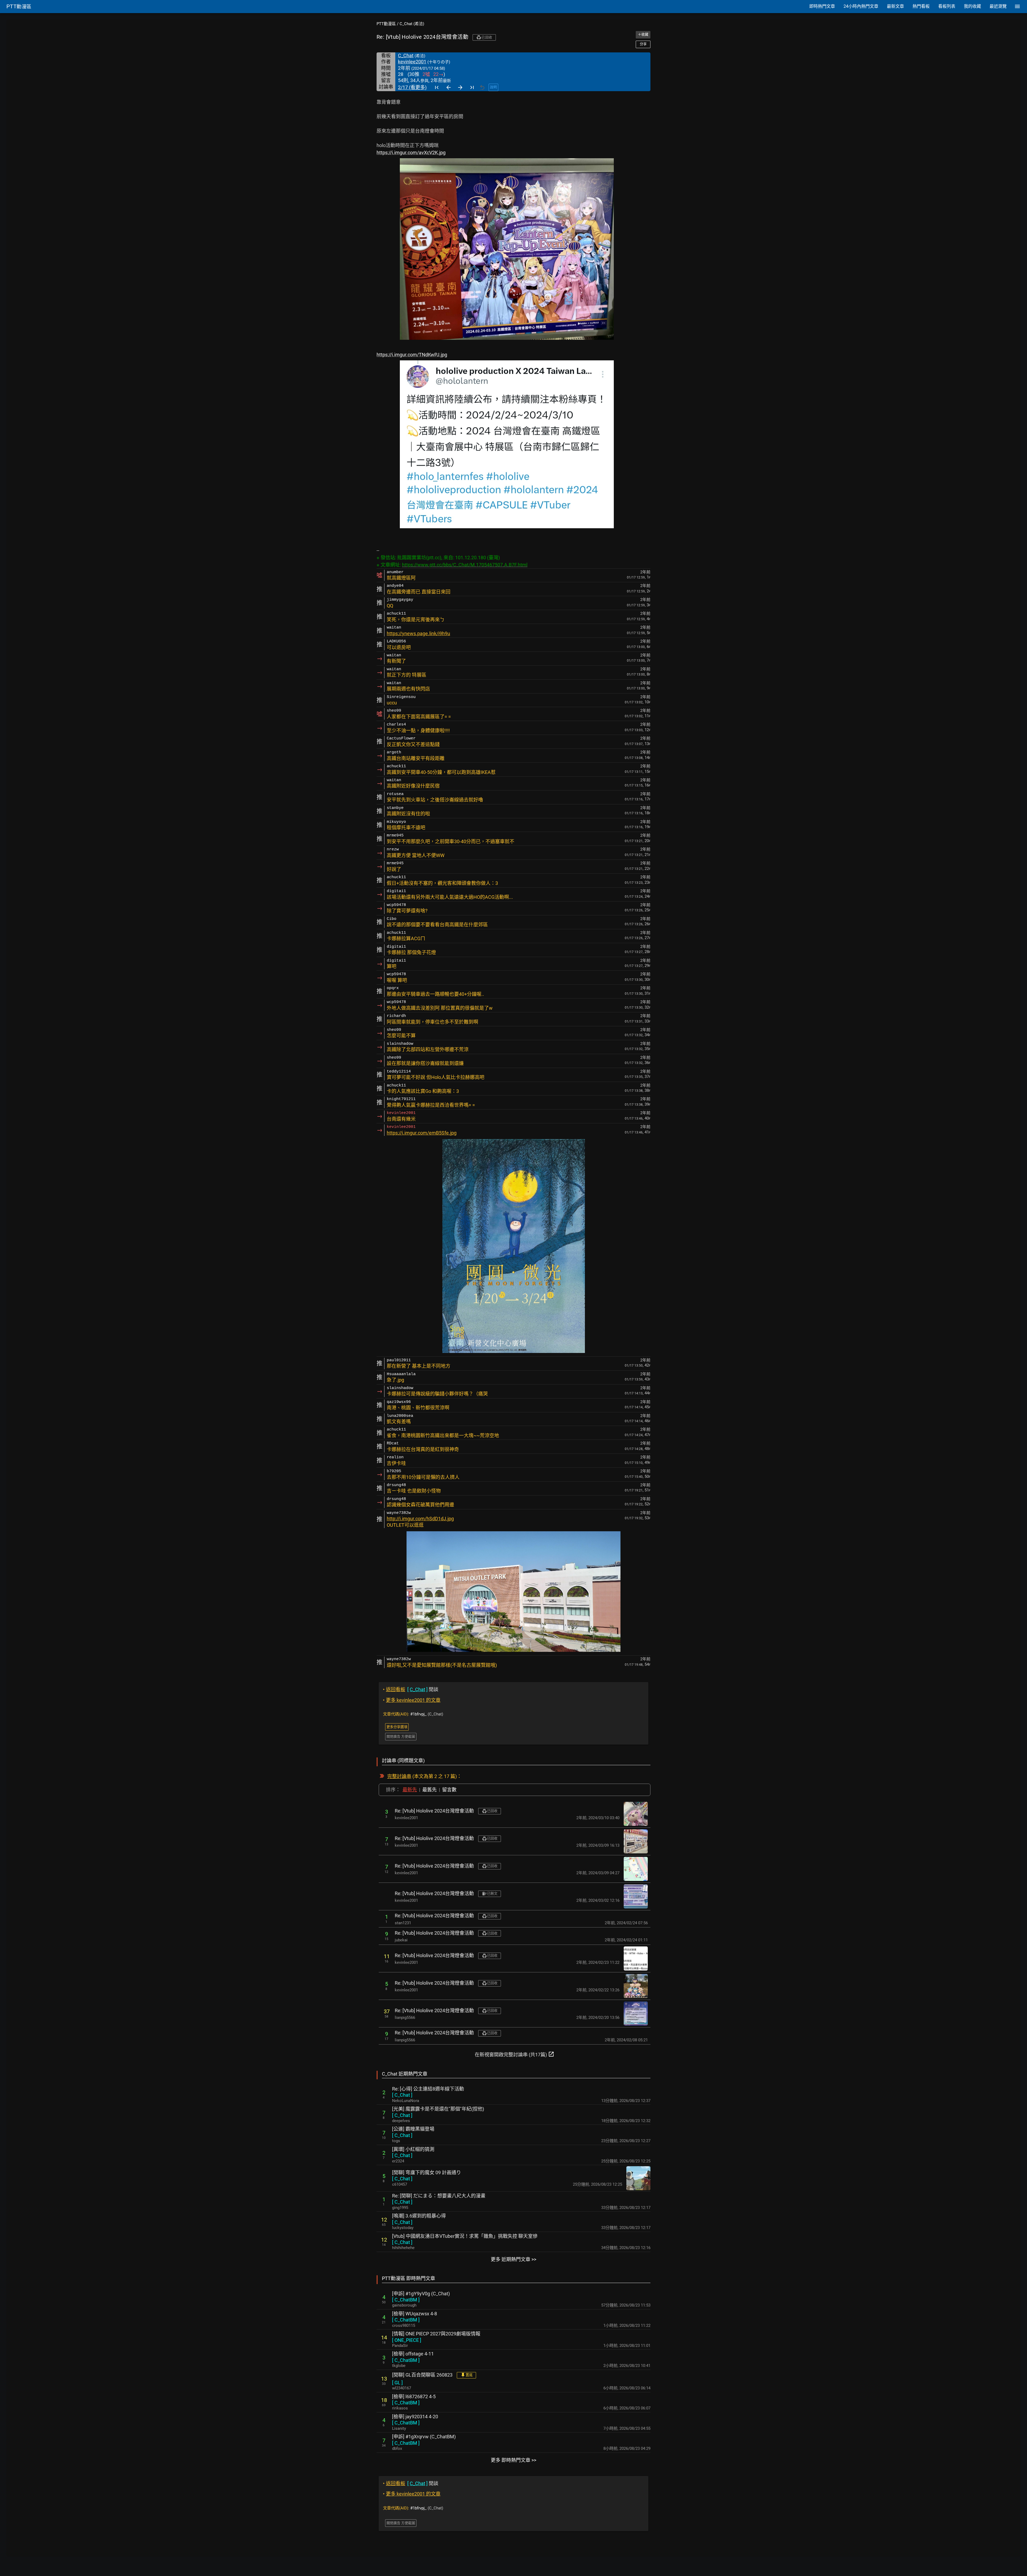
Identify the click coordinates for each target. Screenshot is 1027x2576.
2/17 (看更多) (412, 87)
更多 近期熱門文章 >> (513, 2259)
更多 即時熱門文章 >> (513, 2460)
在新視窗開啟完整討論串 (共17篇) (515, 2054)
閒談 (411, 1689)
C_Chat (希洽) (412, 24)
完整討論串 (399, 1776)
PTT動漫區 (386, 24)
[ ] (402, 2095)
